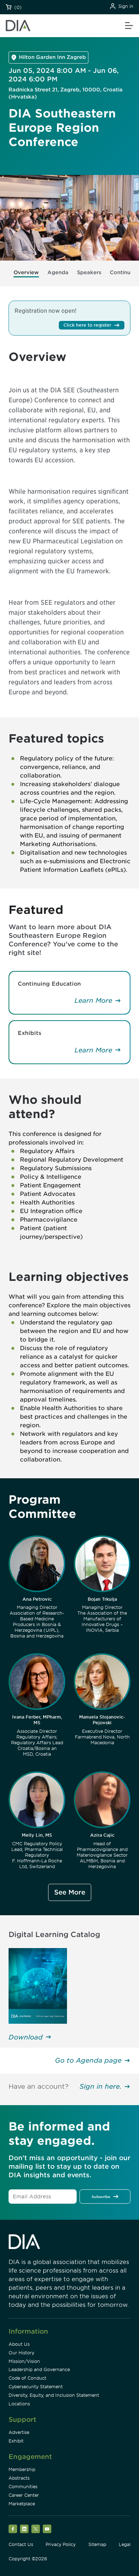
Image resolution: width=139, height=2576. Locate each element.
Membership (22, 2469)
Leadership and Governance (39, 2369)
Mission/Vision (24, 2361)
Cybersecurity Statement (36, 2387)
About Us (19, 2344)
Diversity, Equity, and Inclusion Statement (54, 2395)
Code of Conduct (27, 2378)
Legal (125, 2544)
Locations (19, 2404)
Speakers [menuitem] (89, 272)
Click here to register (87, 325)
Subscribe (101, 2197)
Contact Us (21, 2544)
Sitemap (97, 2544)
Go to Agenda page (88, 2060)
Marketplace (22, 2504)
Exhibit (16, 2441)
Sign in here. (101, 2086)
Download (26, 2037)
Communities (23, 2487)
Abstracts (19, 2478)
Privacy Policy (61, 2544)
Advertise (19, 2432)
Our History (21, 2353)
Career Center (24, 2495)
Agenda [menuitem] (58, 272)
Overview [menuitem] (26, 272)
